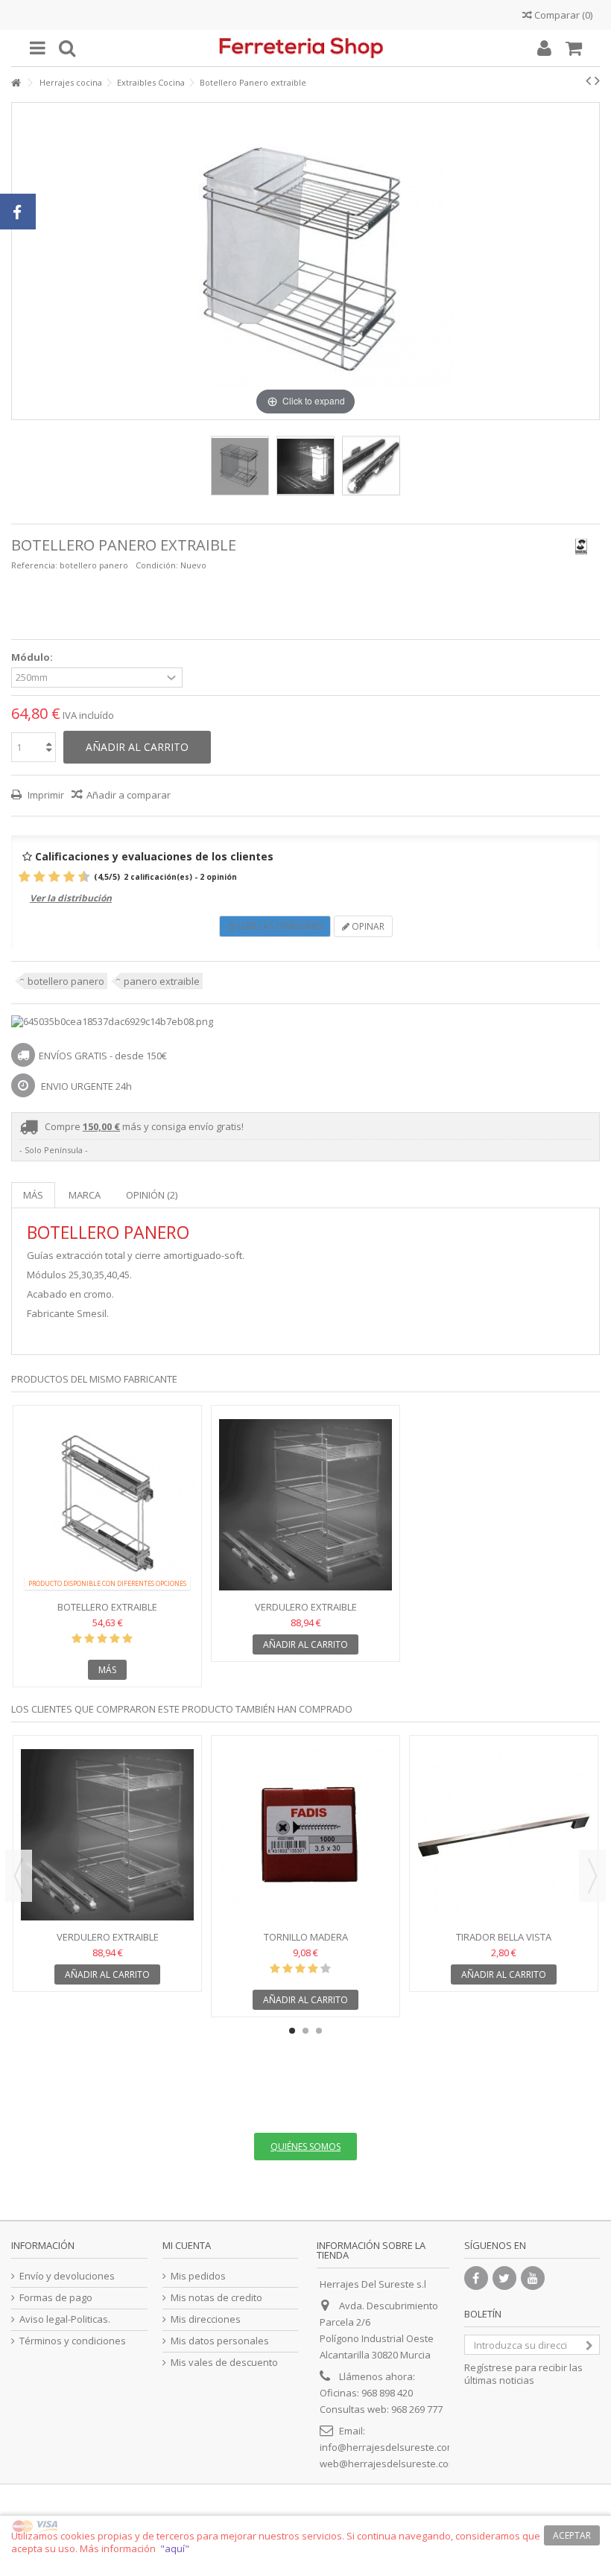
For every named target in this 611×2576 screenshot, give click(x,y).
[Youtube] (533, 2278)
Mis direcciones (206, 2319)
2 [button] (305, 2031)
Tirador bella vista (504, 1937)
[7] (63, 877)
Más (33, 1195)
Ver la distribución (71, 898)
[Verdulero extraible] (305, 1505)
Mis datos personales (220, 2341)
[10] (85, 877)
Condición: (157, 565)
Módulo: (33, 657)
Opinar (367, 926)
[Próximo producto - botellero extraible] (597, 80)
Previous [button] (19, 1876)
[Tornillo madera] (305, 1835)
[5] (48, 877)
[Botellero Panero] (240, 466)
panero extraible (162, 981)
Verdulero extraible (306, 1607)
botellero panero (66, 981)
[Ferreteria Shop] (305, 48)
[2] (26, 877)
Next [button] (592, 1876)
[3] (33, 877)
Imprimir (45, 795)
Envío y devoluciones (67, 2276)
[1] (18, 877)
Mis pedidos (198, 2276)
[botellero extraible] (107, 1505)
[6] (56, 877)
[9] (78, 877)
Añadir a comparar (129, 795)
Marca (85, 1195)
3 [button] (319, 2031)
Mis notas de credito (216, 2298)
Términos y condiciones (73, 2341)
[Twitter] (504, 2278)
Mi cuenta (187, 2245)
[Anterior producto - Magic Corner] (588, 80)
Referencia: (34, 565)
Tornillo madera (306, 1937)
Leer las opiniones (279, 926)
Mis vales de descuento (224, 2363)
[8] (70, 877)
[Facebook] (476, 2278)
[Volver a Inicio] (16, 83)
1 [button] (292, 2031)
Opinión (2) (152, 1195)
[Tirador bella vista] (504, 1835)
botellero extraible (107, 1607)
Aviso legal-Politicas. (65, 2319)
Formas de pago (56, 2298)
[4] (41, 877)
